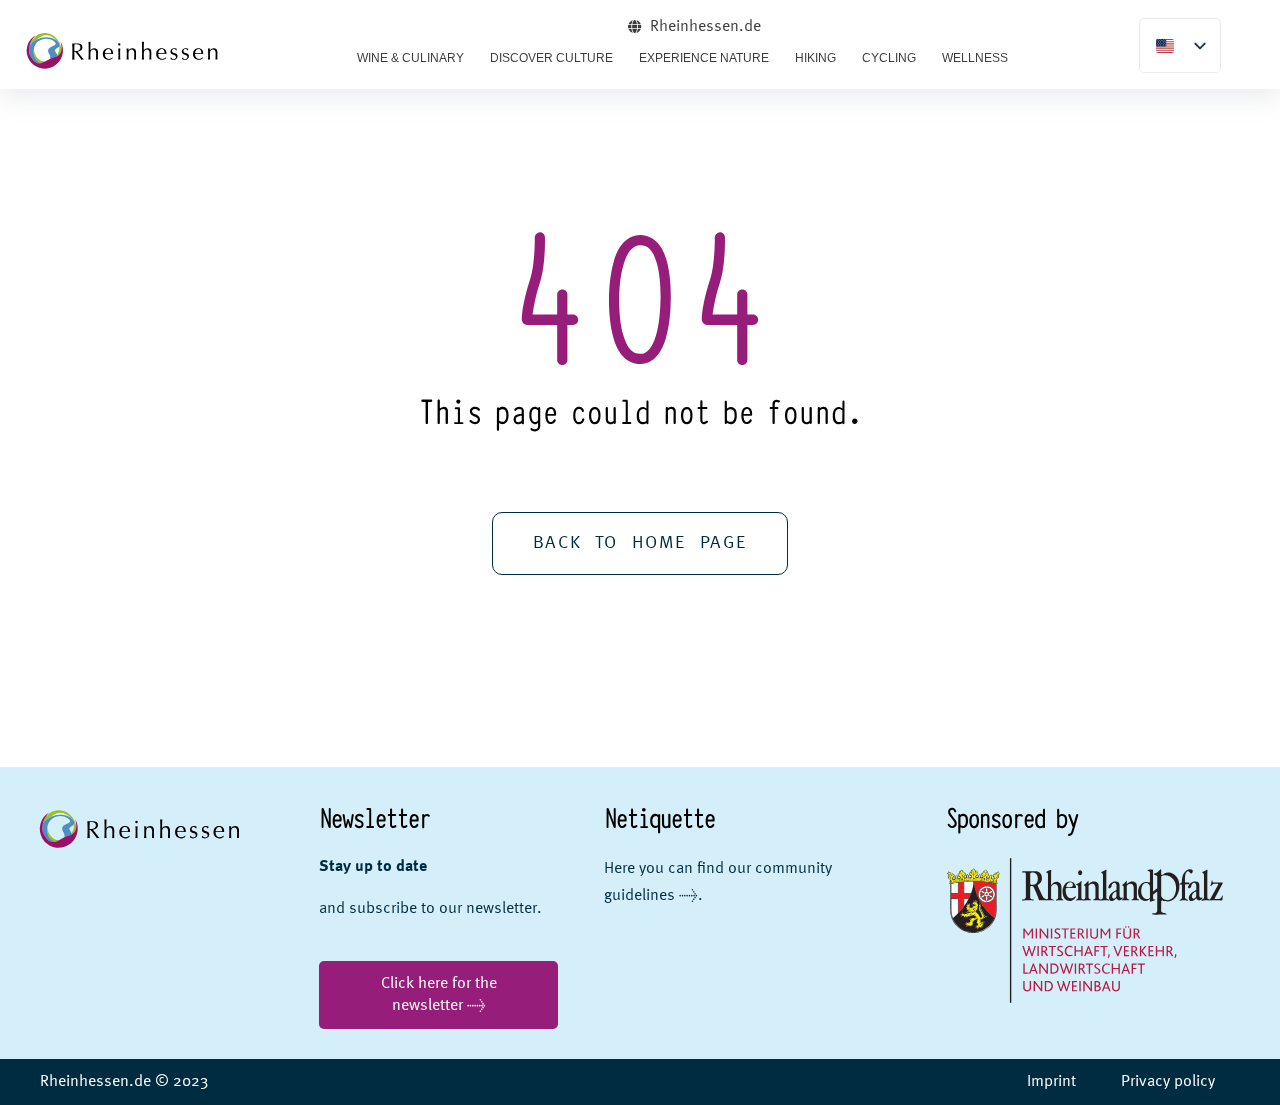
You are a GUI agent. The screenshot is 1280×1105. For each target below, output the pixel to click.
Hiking (815, 58)
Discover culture (551, 58)
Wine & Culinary (410, 58)
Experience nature (704, 58)
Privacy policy (1168, 1082)
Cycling (889, 58)
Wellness (975, 58)
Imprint (1051, 1082)
